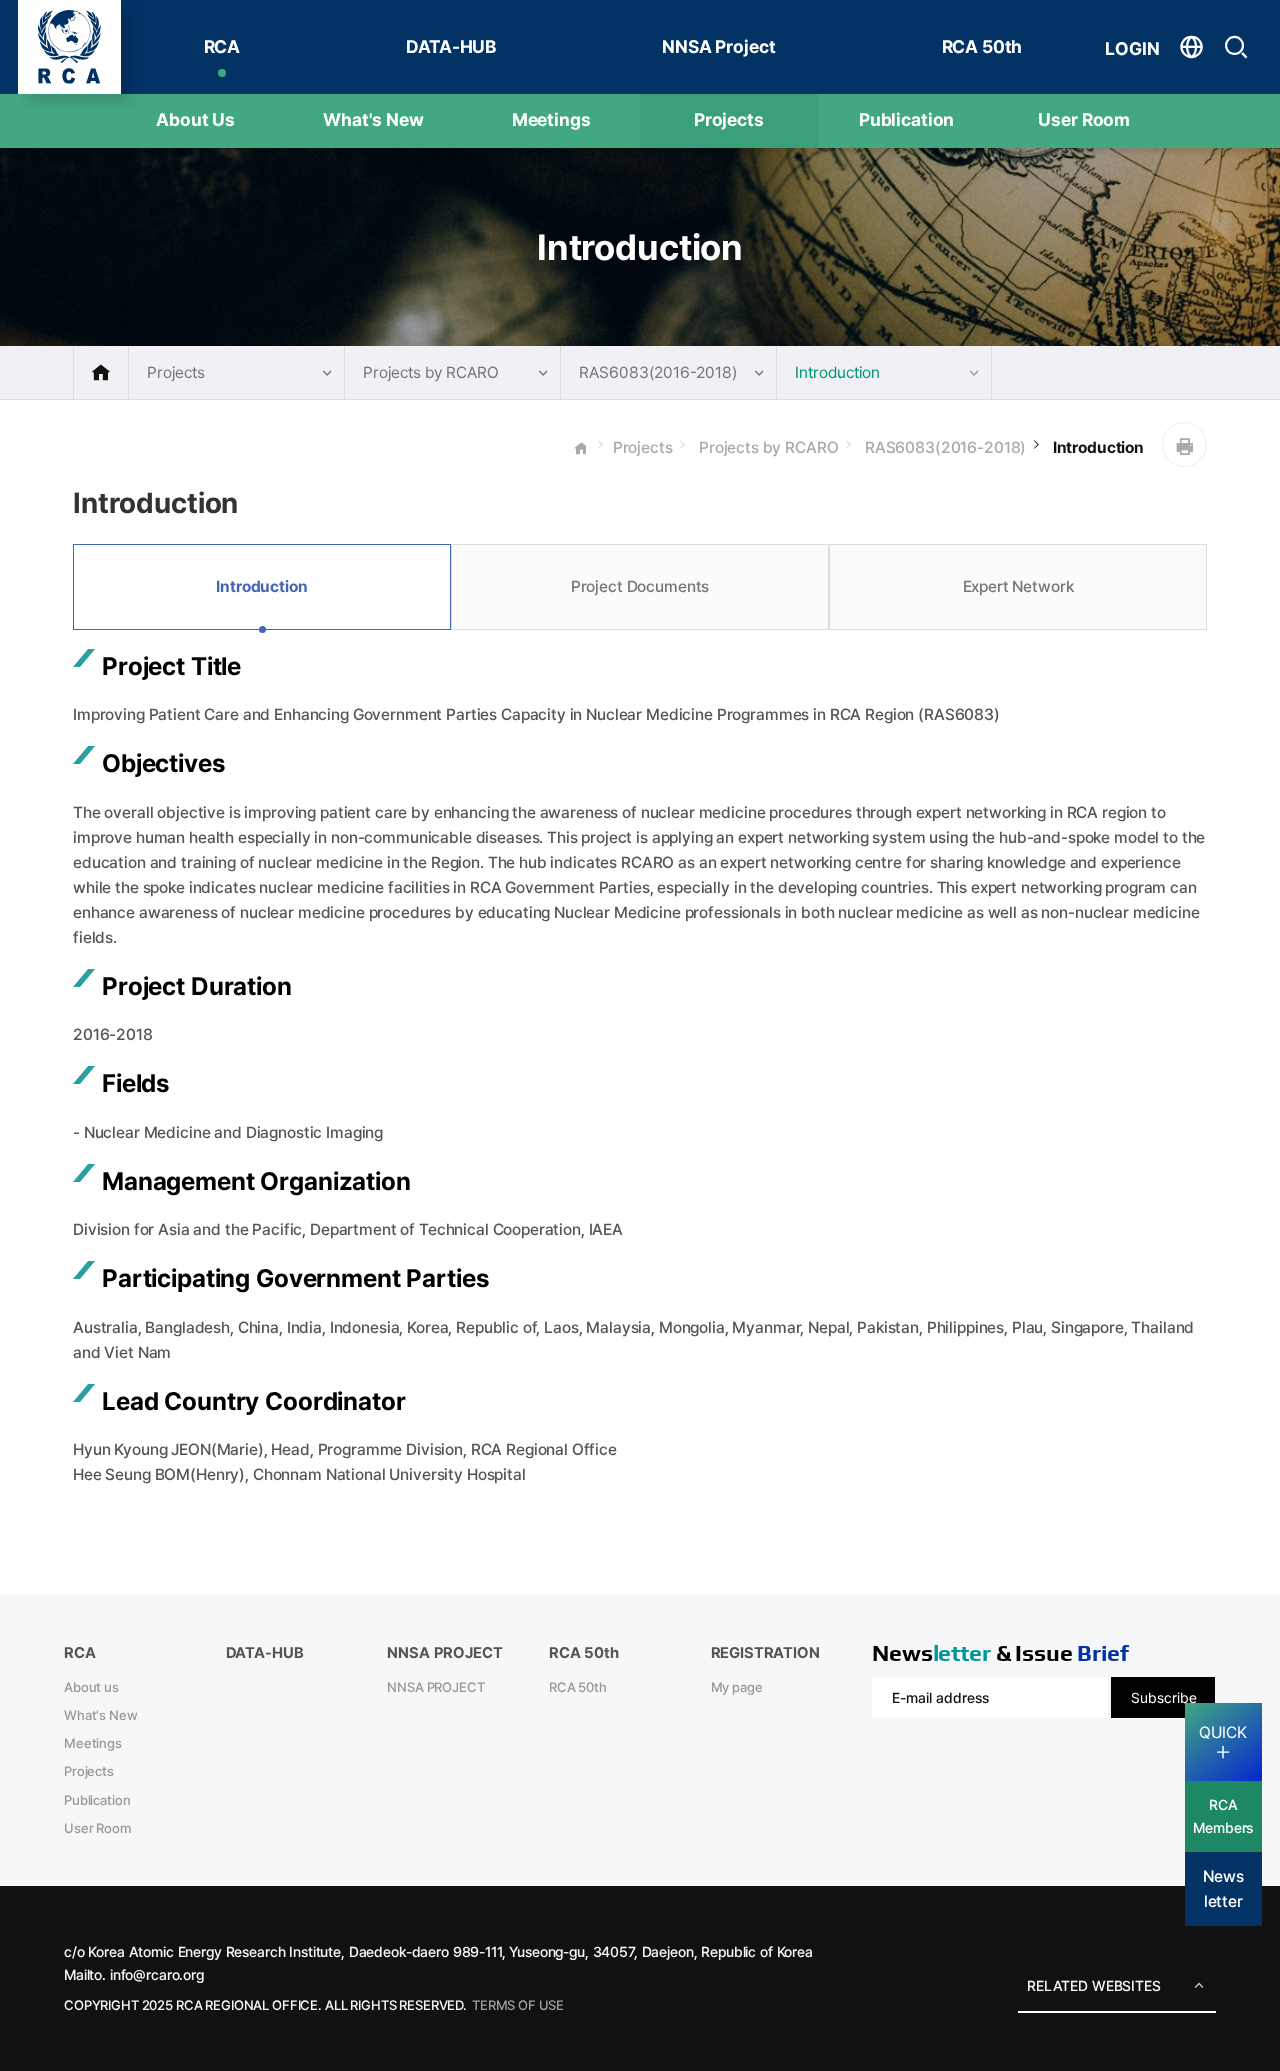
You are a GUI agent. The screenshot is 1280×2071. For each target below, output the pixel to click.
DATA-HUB (451, 46)
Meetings (551, 119)
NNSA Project (718, 46)
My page (737, 1687)
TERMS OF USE (518, 2005)
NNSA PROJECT (435, 1687)
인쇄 (1184, 444)
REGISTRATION (765, 1653)
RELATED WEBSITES (1094, 1985)
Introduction (1096, 447)
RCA (222, 46)
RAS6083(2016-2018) (943, 447)
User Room (1084, 119)
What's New (373, 119)
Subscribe (1164, 1697)
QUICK (1223, 1731)
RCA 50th (982, 46)
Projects (729, 119)
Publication (906, 119)
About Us (195, 119)
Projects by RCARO (766, 447)
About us (91, 1687)
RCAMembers (1223, 1816)
